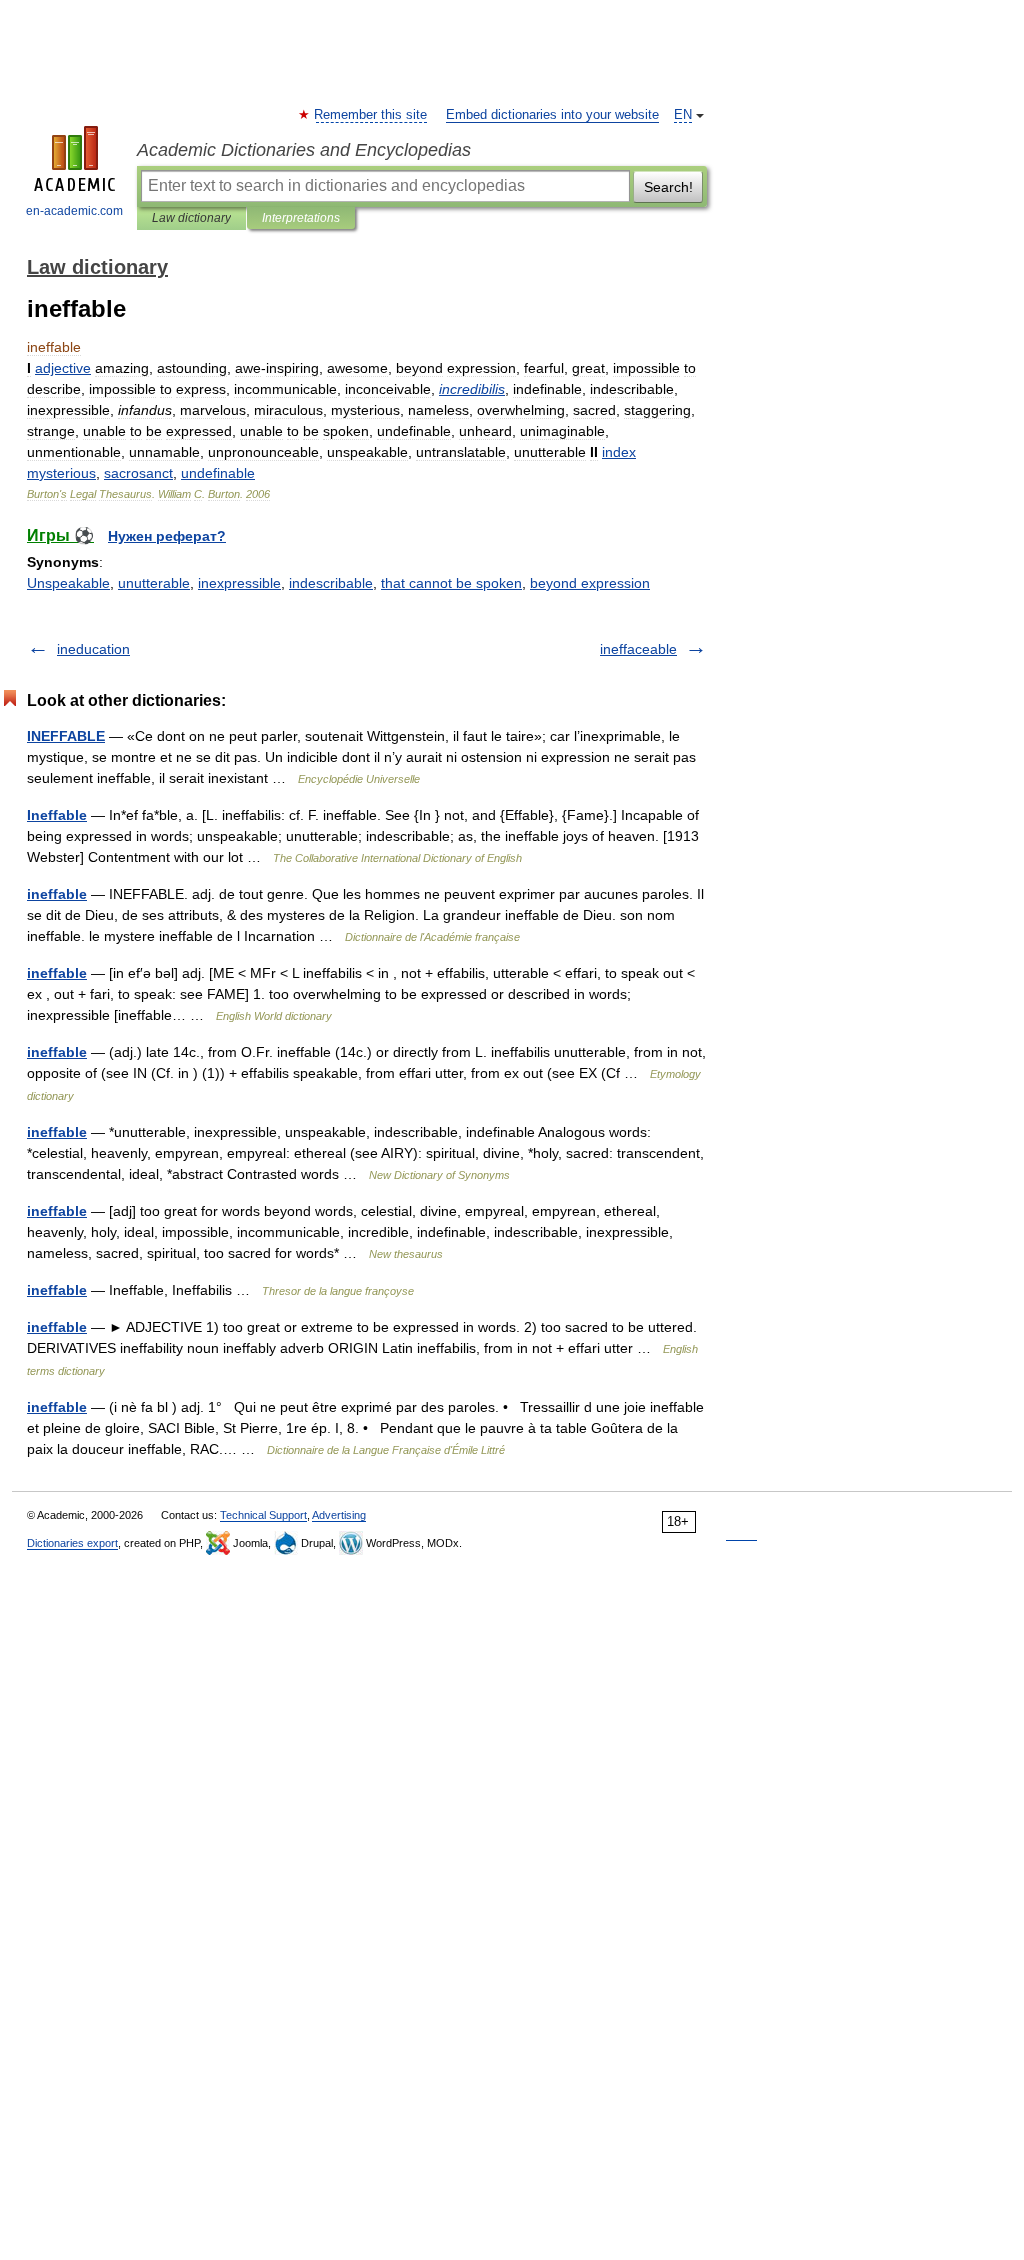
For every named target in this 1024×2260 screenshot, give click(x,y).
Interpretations (301, 218)
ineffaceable (638, 649)
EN (683, 115)
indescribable (331, 583)
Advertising (339, 1515)
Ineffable (57, 815)
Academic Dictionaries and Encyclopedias (304, 150)
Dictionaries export (72, 1543)
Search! (668, 187)
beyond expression (590, 583)
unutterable (154, 583)
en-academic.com (74, 211)
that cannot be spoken (451, 583)
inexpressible (239, 583)
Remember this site (371, 115)
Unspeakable (68, 583)
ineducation (93, 649)
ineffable (57, 894)
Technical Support (263, 1515)
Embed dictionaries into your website (552, 115)
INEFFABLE (66, 736)
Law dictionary (191, 218)
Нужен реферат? (167, 536)
